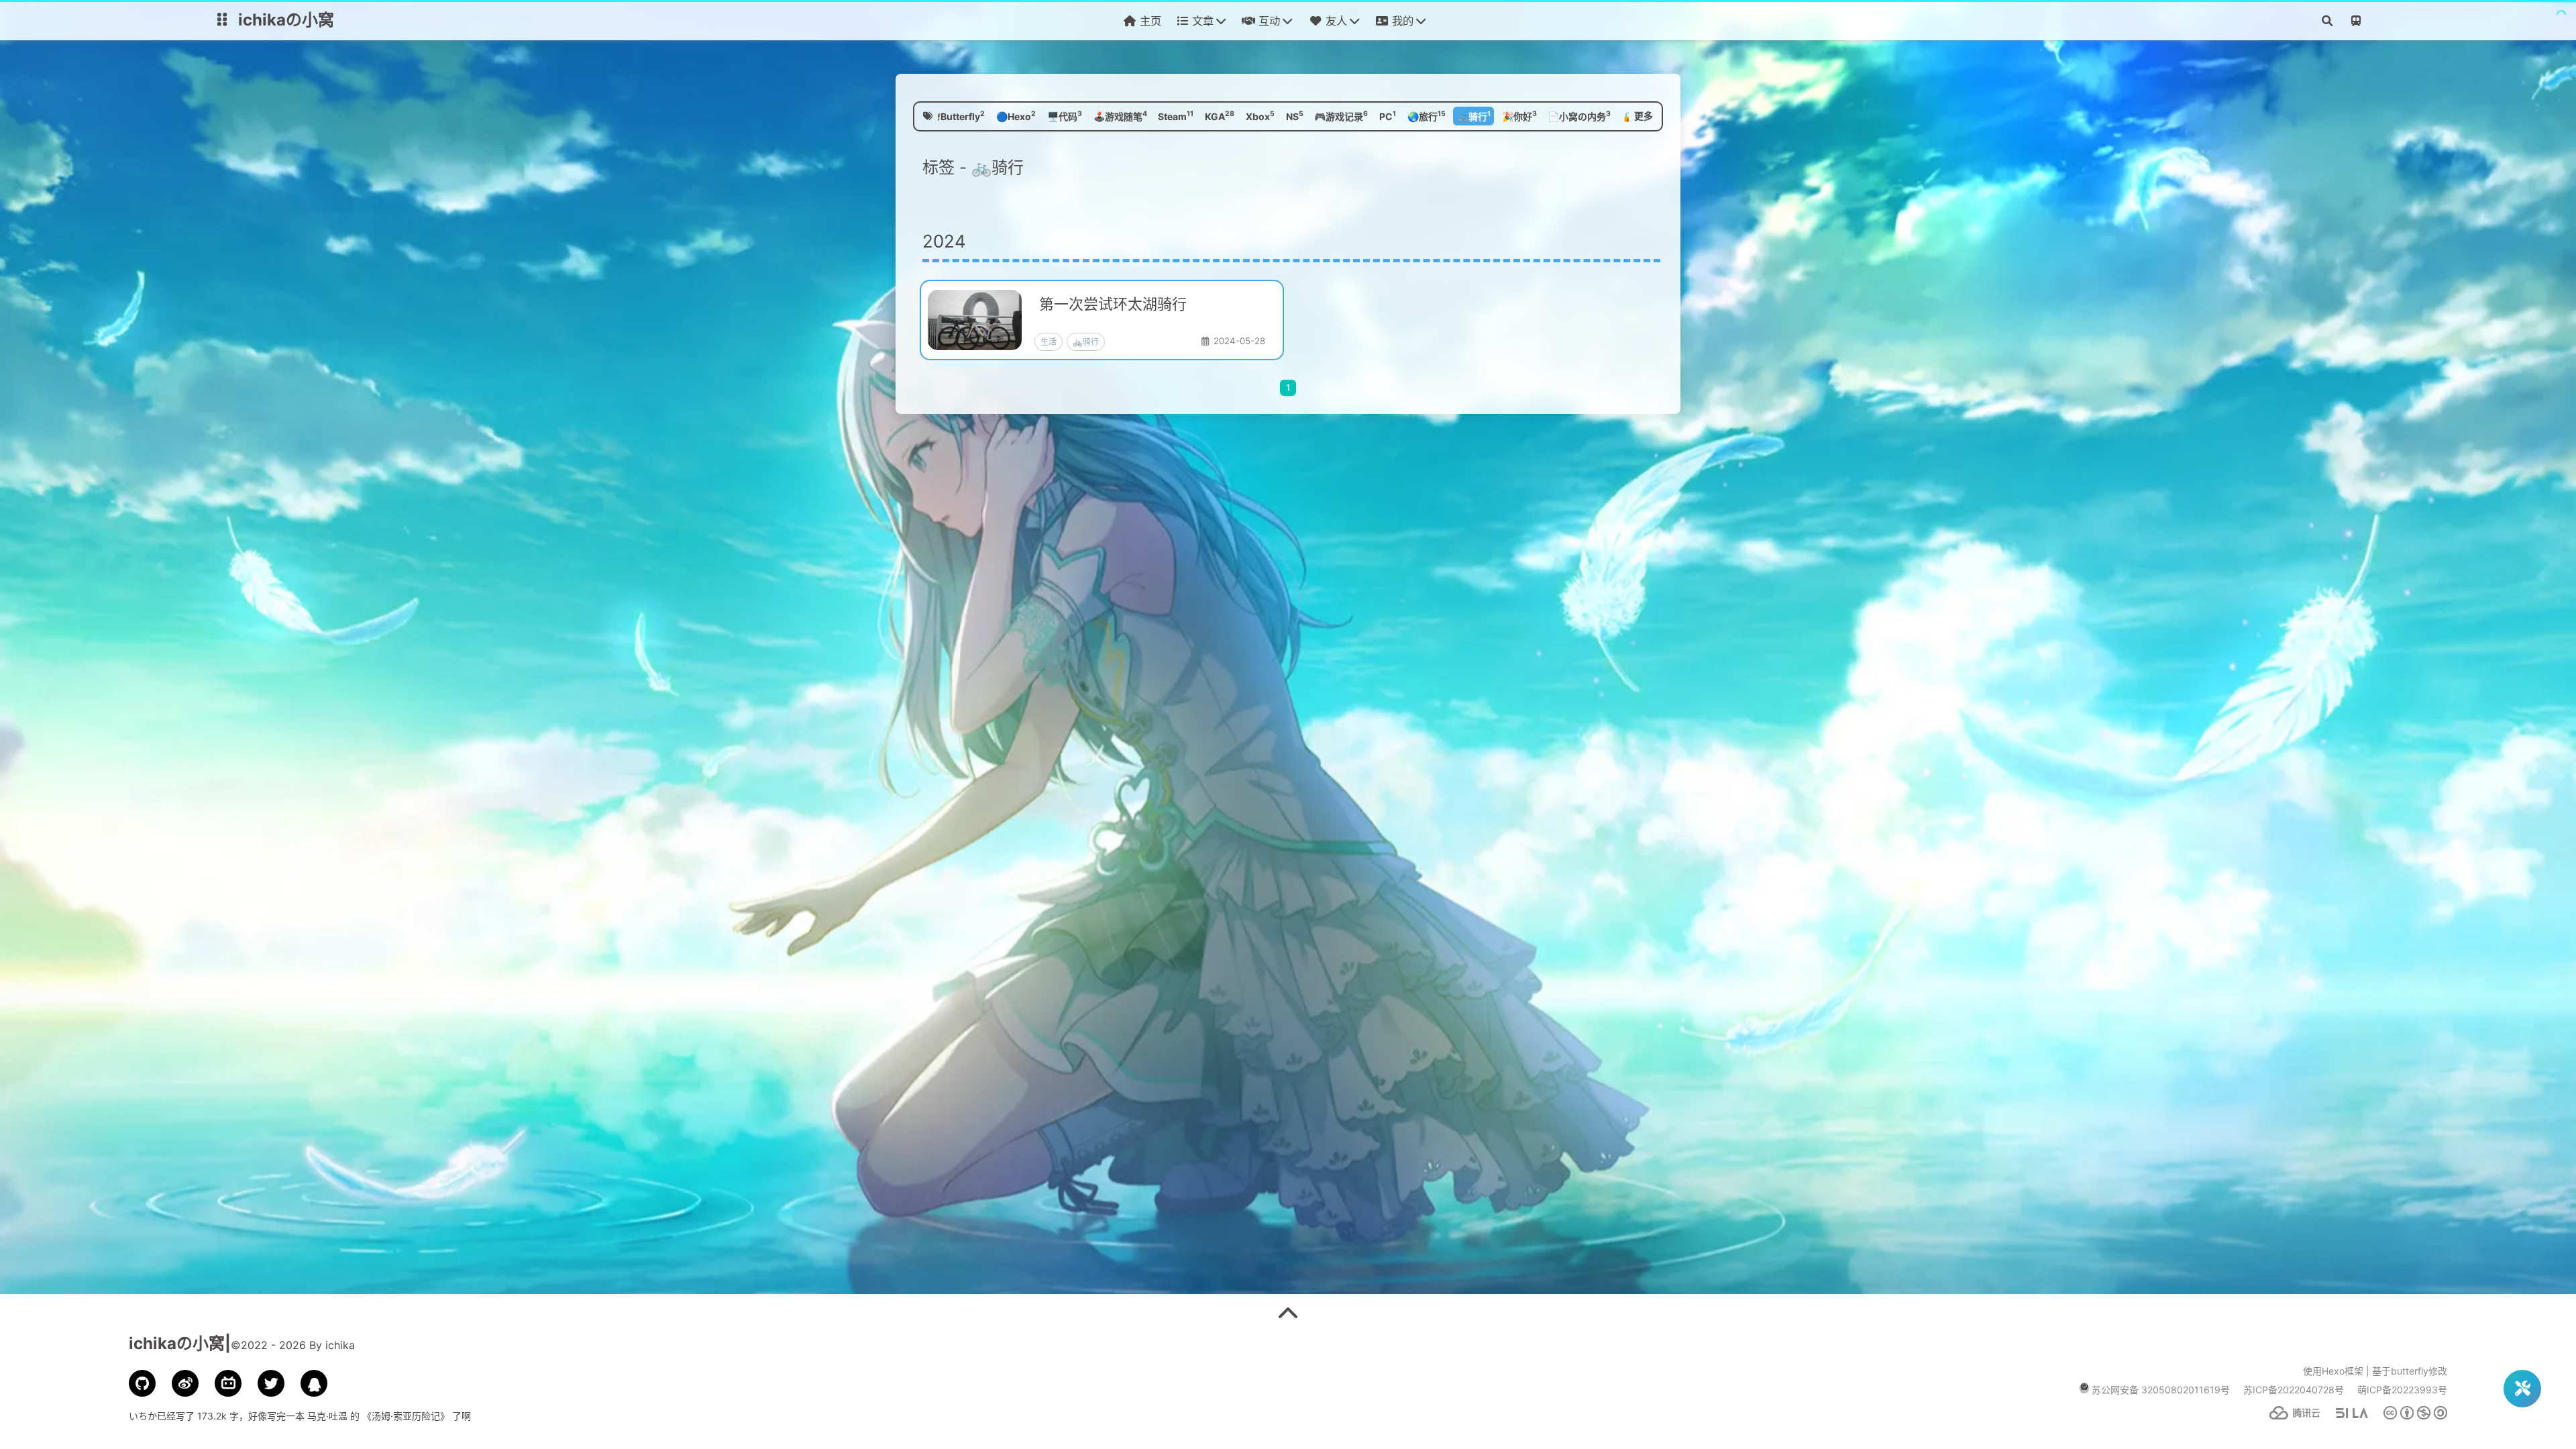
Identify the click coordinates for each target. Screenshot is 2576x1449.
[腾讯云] (2288, 1416)
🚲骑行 (1474, 115)
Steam (1176, 115)
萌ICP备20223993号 (2402, 1390)
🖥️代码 (1065, 115)
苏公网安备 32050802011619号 (2161, 1390)
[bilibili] (228, 1383)
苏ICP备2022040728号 (2294, 1390)
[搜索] (2327, 23)
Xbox (1260, 115)
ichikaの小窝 (286, 20)
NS (1295, 115)
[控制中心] (2522, 1389)
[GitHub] (142, 1383)
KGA (1220, 115)
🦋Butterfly (957, 115)
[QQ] (314, 1383)
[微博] (185, 1383)
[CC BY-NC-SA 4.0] (2409, 1416)
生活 (1049, 342)
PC (1388, 115)
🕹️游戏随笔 (1120, 115)
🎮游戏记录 (1341, 115)
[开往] (2355, 23)
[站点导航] (222, 23)
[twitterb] (271, 1383)
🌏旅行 (1427, 115)
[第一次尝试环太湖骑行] (1108, 320)
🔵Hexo (1016, 115)
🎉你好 (1519, 115)
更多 (1644, 116)
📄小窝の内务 (1579, 115)
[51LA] (2345, 1416)
